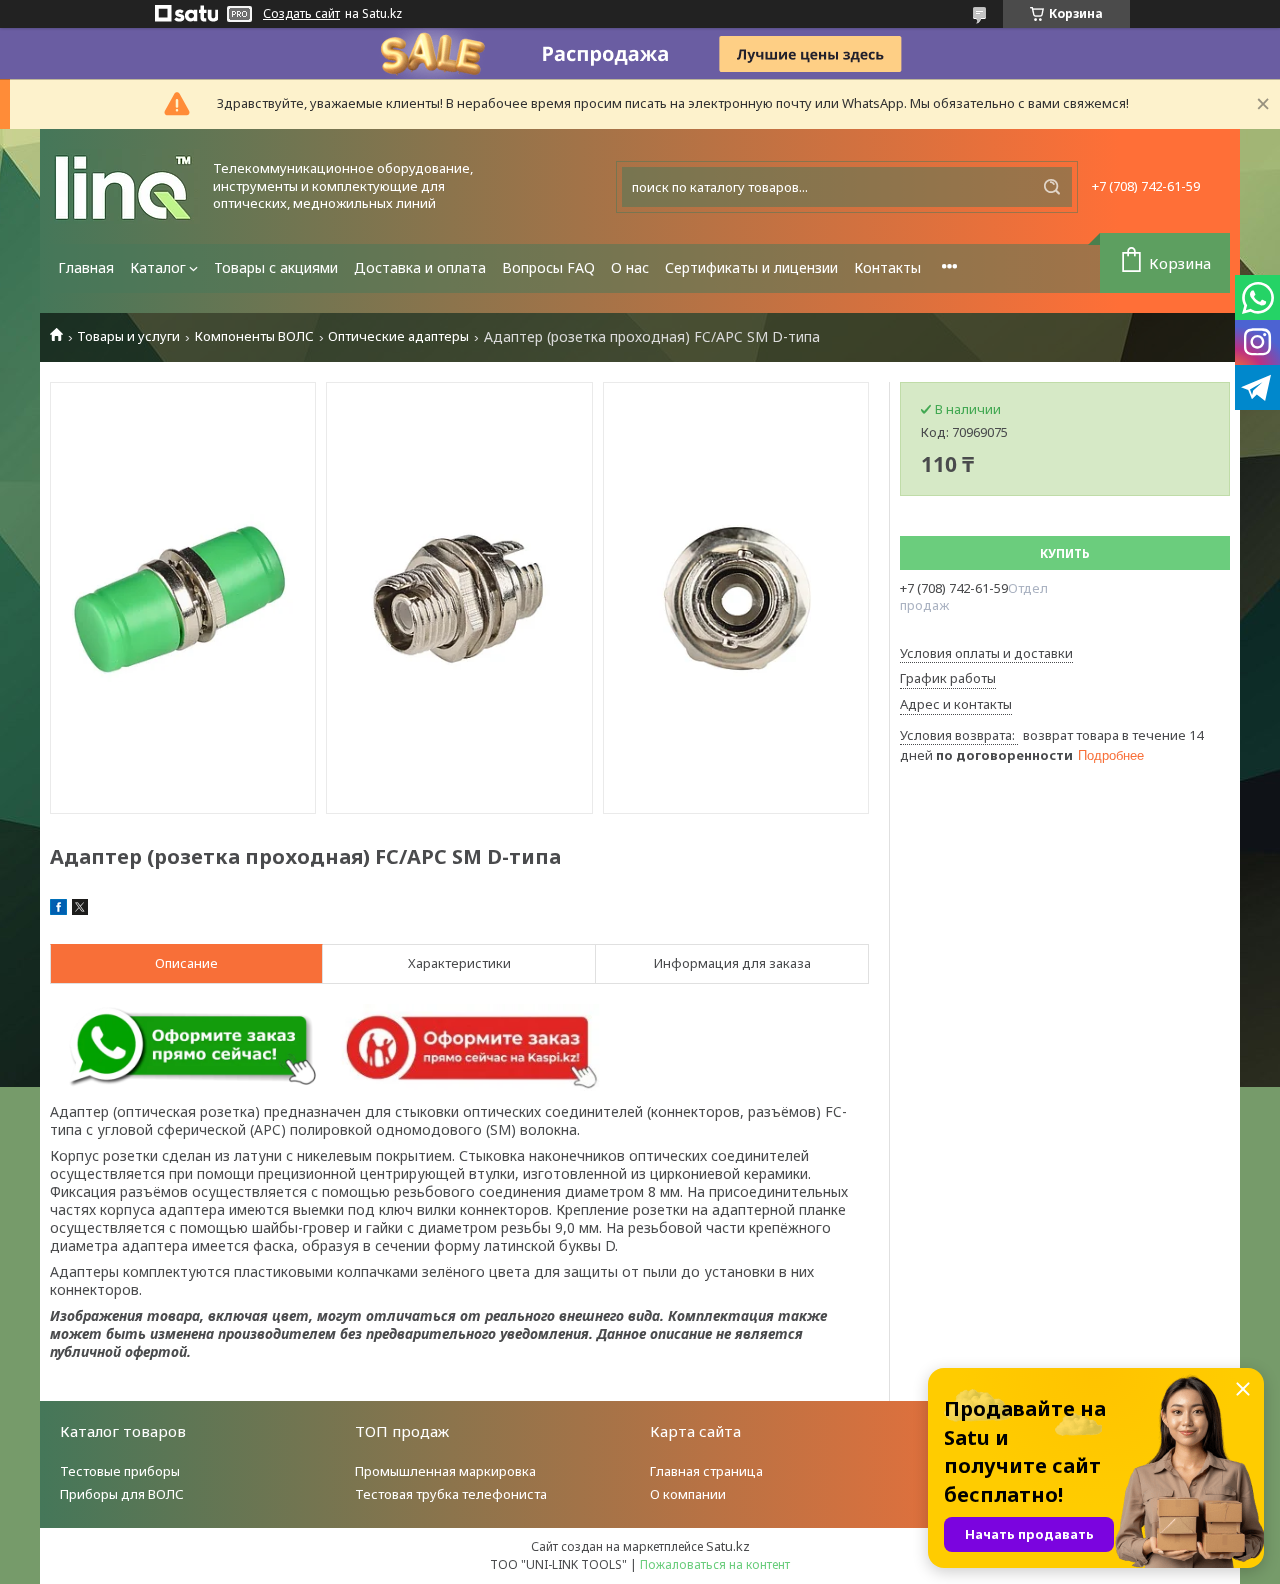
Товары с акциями (276, 267)
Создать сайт (301, 14)
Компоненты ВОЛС (254, 336)
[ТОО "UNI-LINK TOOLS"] (125, 186)
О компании (688, 1494)
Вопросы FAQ (548, 267)
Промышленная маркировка (445, 1471)
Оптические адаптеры (398, 336)
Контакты (887, 267)
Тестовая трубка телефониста (451, 1494)
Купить (1065, 553)
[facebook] (58, 910)
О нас (630, 267)
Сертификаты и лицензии (751, 267)
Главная (86, 267)
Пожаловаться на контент (715, 1564)
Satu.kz (728, 1546)
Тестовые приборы (120, 1471)
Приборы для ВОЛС (122, 1494)
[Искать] (1052, 187)
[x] (80, 910)
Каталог (158, 267)
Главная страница (706, 1471)
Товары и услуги (128, 336)
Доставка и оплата (420, 267)
